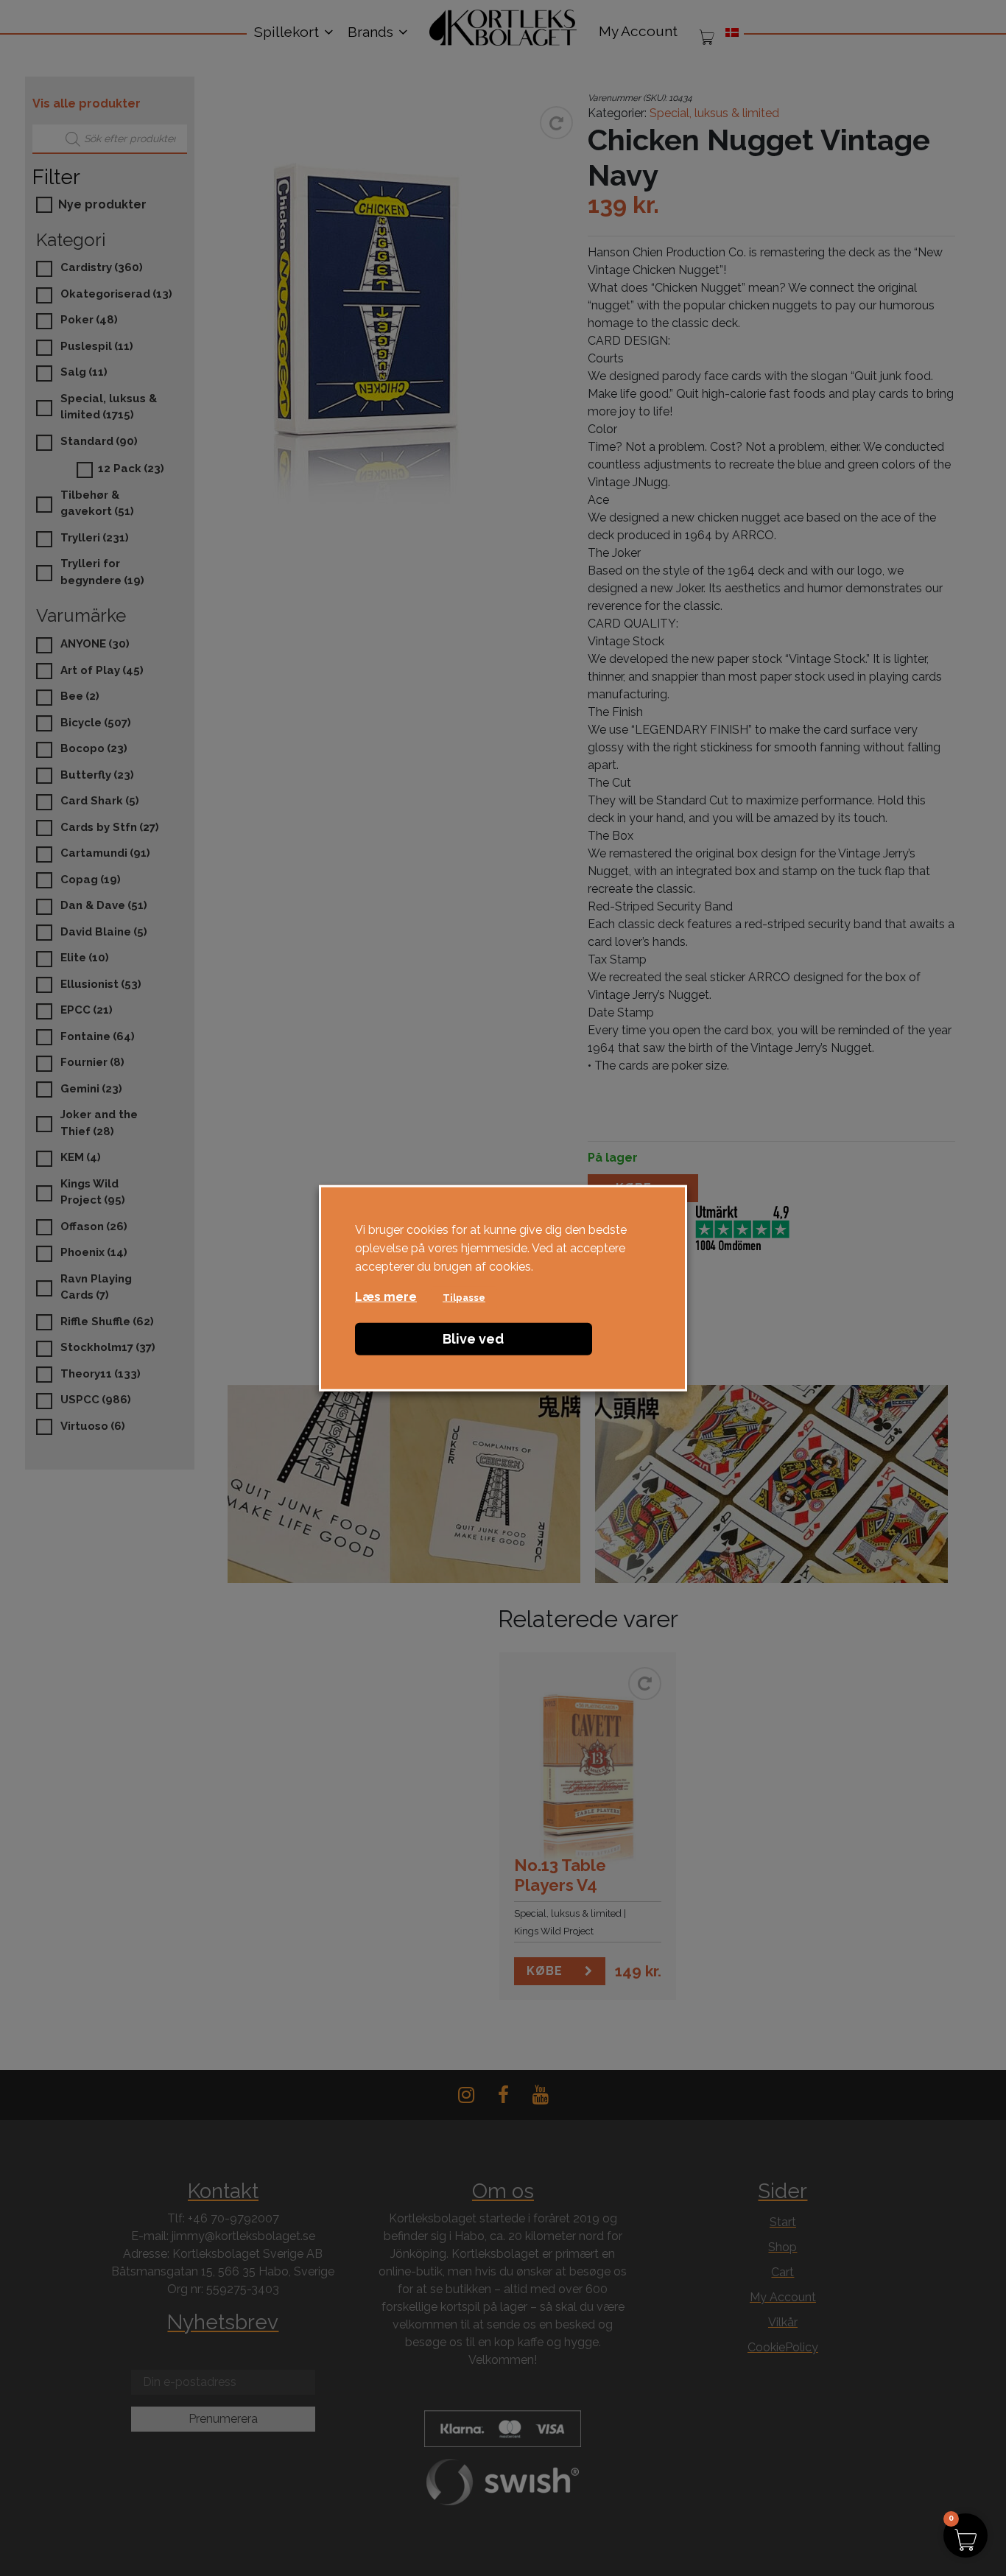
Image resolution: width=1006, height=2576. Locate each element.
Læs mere (386, 1297)
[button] (965, 2535)
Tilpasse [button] (464, 1298)
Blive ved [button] (473, 1339)
